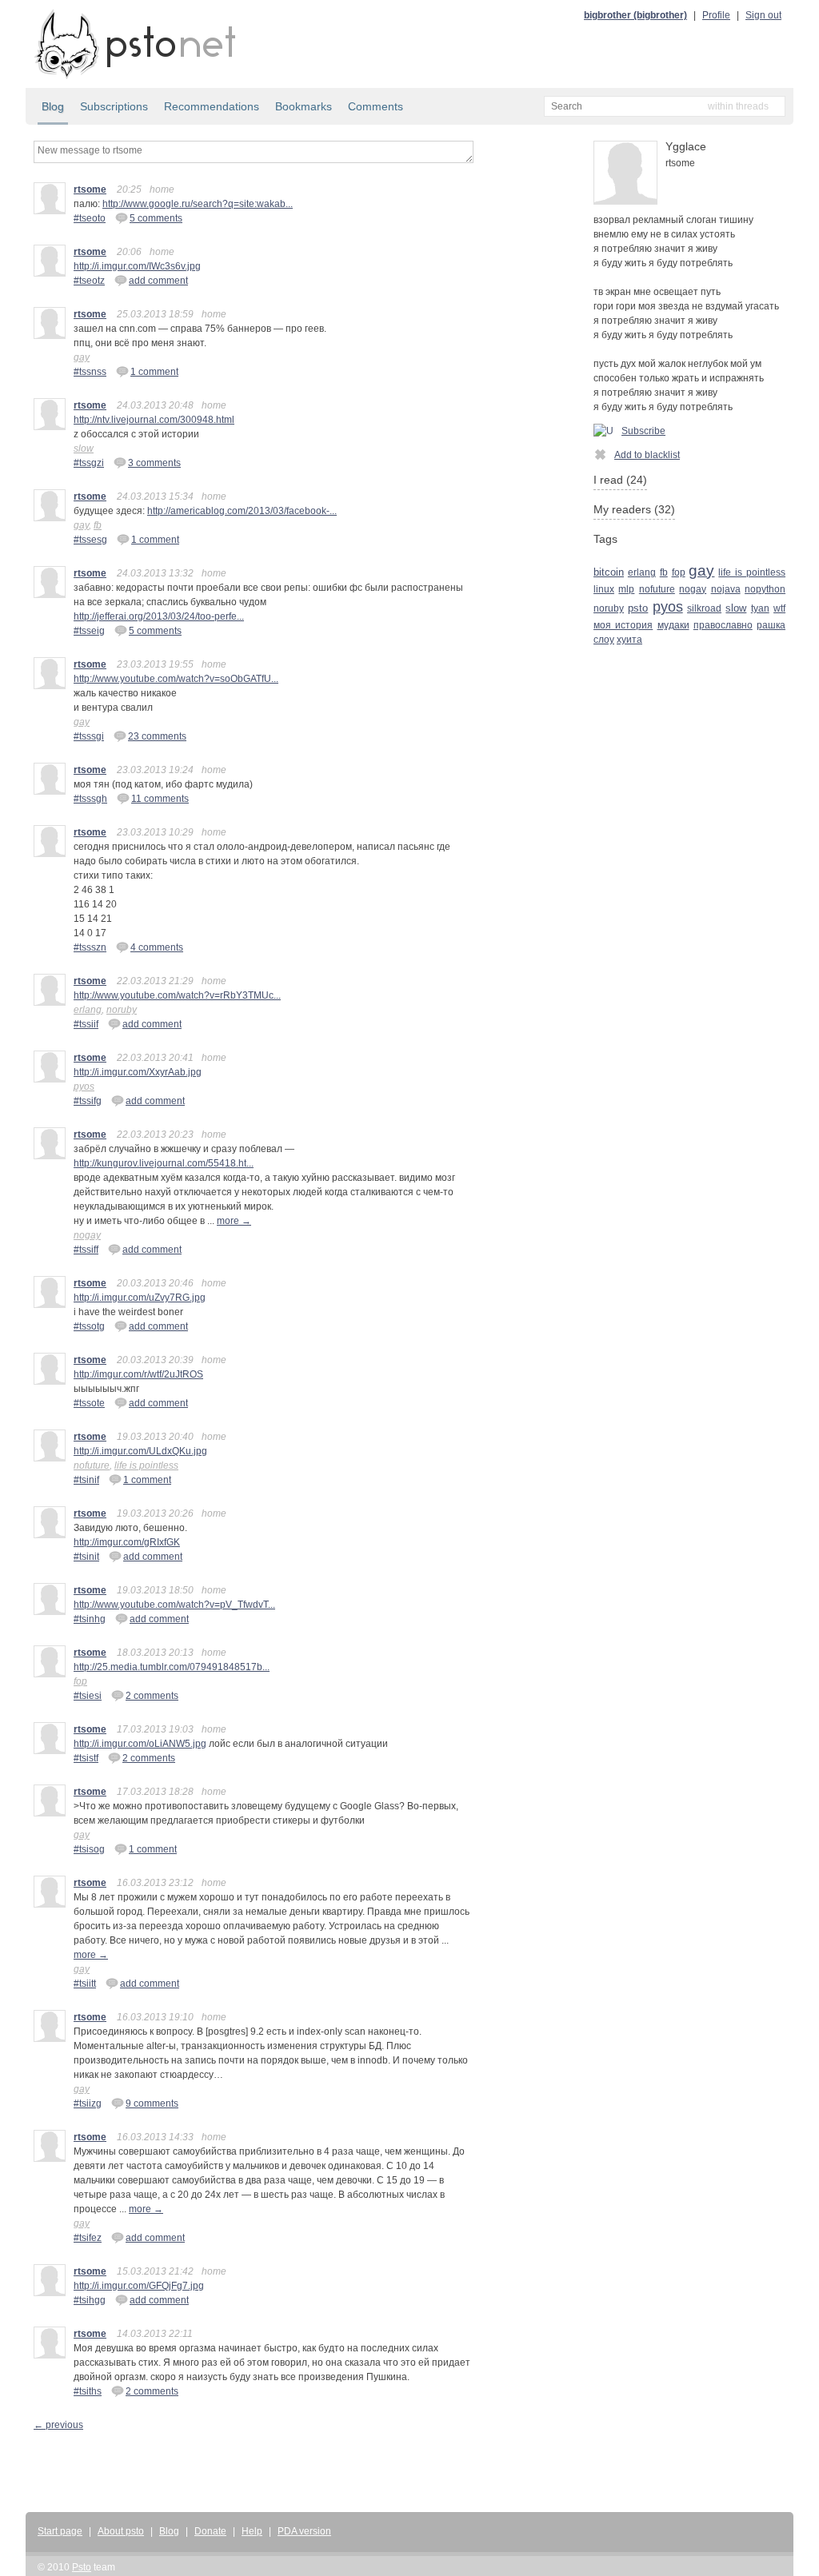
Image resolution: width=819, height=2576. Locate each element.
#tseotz (89, 281)
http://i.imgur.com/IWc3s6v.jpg (137, 266)
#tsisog (89, 1849)
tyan (760, 608)
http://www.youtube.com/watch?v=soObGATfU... (176, 679)
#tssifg (88, 1101)
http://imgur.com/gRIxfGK (127, 1542)
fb (98, 525)
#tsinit (86, 1557)
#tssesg (90, 540)
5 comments (156, 218)
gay (82, 357)
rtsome (90, 189)
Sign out (763, 15)
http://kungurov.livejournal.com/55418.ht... (164, 1163)
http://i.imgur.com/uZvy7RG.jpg (140, 1298)
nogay (87, 1235)
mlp (626, 589)
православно (723, 625)
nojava (726, 589)
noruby (122, 1010)
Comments (376, 106)
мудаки (673, 625)
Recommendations (212, 106)
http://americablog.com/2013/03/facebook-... (242, 511)
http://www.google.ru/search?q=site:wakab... (198, 204)
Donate (210, 2531)
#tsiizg (88, 2103)
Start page (60, 2531)
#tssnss (90, 372)
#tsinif (86, 1480)
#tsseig (89, 631)
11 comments (160, 799)
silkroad (704, 608)
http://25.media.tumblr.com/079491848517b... (172, 1667)
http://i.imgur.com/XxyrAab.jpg (138, 1072)
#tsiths (88, 2391)
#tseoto (90, 218)
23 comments (157, 736)
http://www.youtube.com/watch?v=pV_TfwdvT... (174, 1605)
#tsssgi (89, 736)
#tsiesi (88, 1696)
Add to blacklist (647, 455)
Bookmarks (304, 106)
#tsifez (88, 2238)
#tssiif (86, 1024)
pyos (84, 1087)
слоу (604, 640)
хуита (629, 640)
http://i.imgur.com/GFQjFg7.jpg (139, 2286)
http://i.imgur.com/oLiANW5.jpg (140, 1744)
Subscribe (643, 431)
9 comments (152, 2103)
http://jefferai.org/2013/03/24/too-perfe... (159, 616)
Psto (82, 2567)
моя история (623, 625)
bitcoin (609, 572)
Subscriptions (114, 106)
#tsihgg (90, 2300)
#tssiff (86, 1250)
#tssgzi (89, 463)
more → (234, 1221)
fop (80, 1681)
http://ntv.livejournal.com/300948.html (154, 420)
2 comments (152, 1696)
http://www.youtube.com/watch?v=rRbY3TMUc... (177, 995)
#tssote (89, 1403)
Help (252, 2531)
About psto (121, 2531)
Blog (53, 106)
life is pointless (146, 1465)
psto (638, 608)
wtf (779, 608)
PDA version (304, 2531)
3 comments (154, 463)
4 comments (157, 947)
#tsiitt (85, 1984)
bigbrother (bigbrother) (635, 15)
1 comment (154, 372)
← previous (58, 2425)
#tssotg (89, 1326)
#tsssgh (90, 799)
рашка (771, 625)
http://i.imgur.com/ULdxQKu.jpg (140, 1451)
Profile (716, 15)
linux (604, 589)
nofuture (92, 1465)
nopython (765, 589)
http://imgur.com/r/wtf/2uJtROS (138, 1374)
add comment (158, 281)
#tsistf (86, 1758)
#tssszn (90, 947)
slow (84, 449)
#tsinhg (90, 1619)
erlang (88, 1010)
